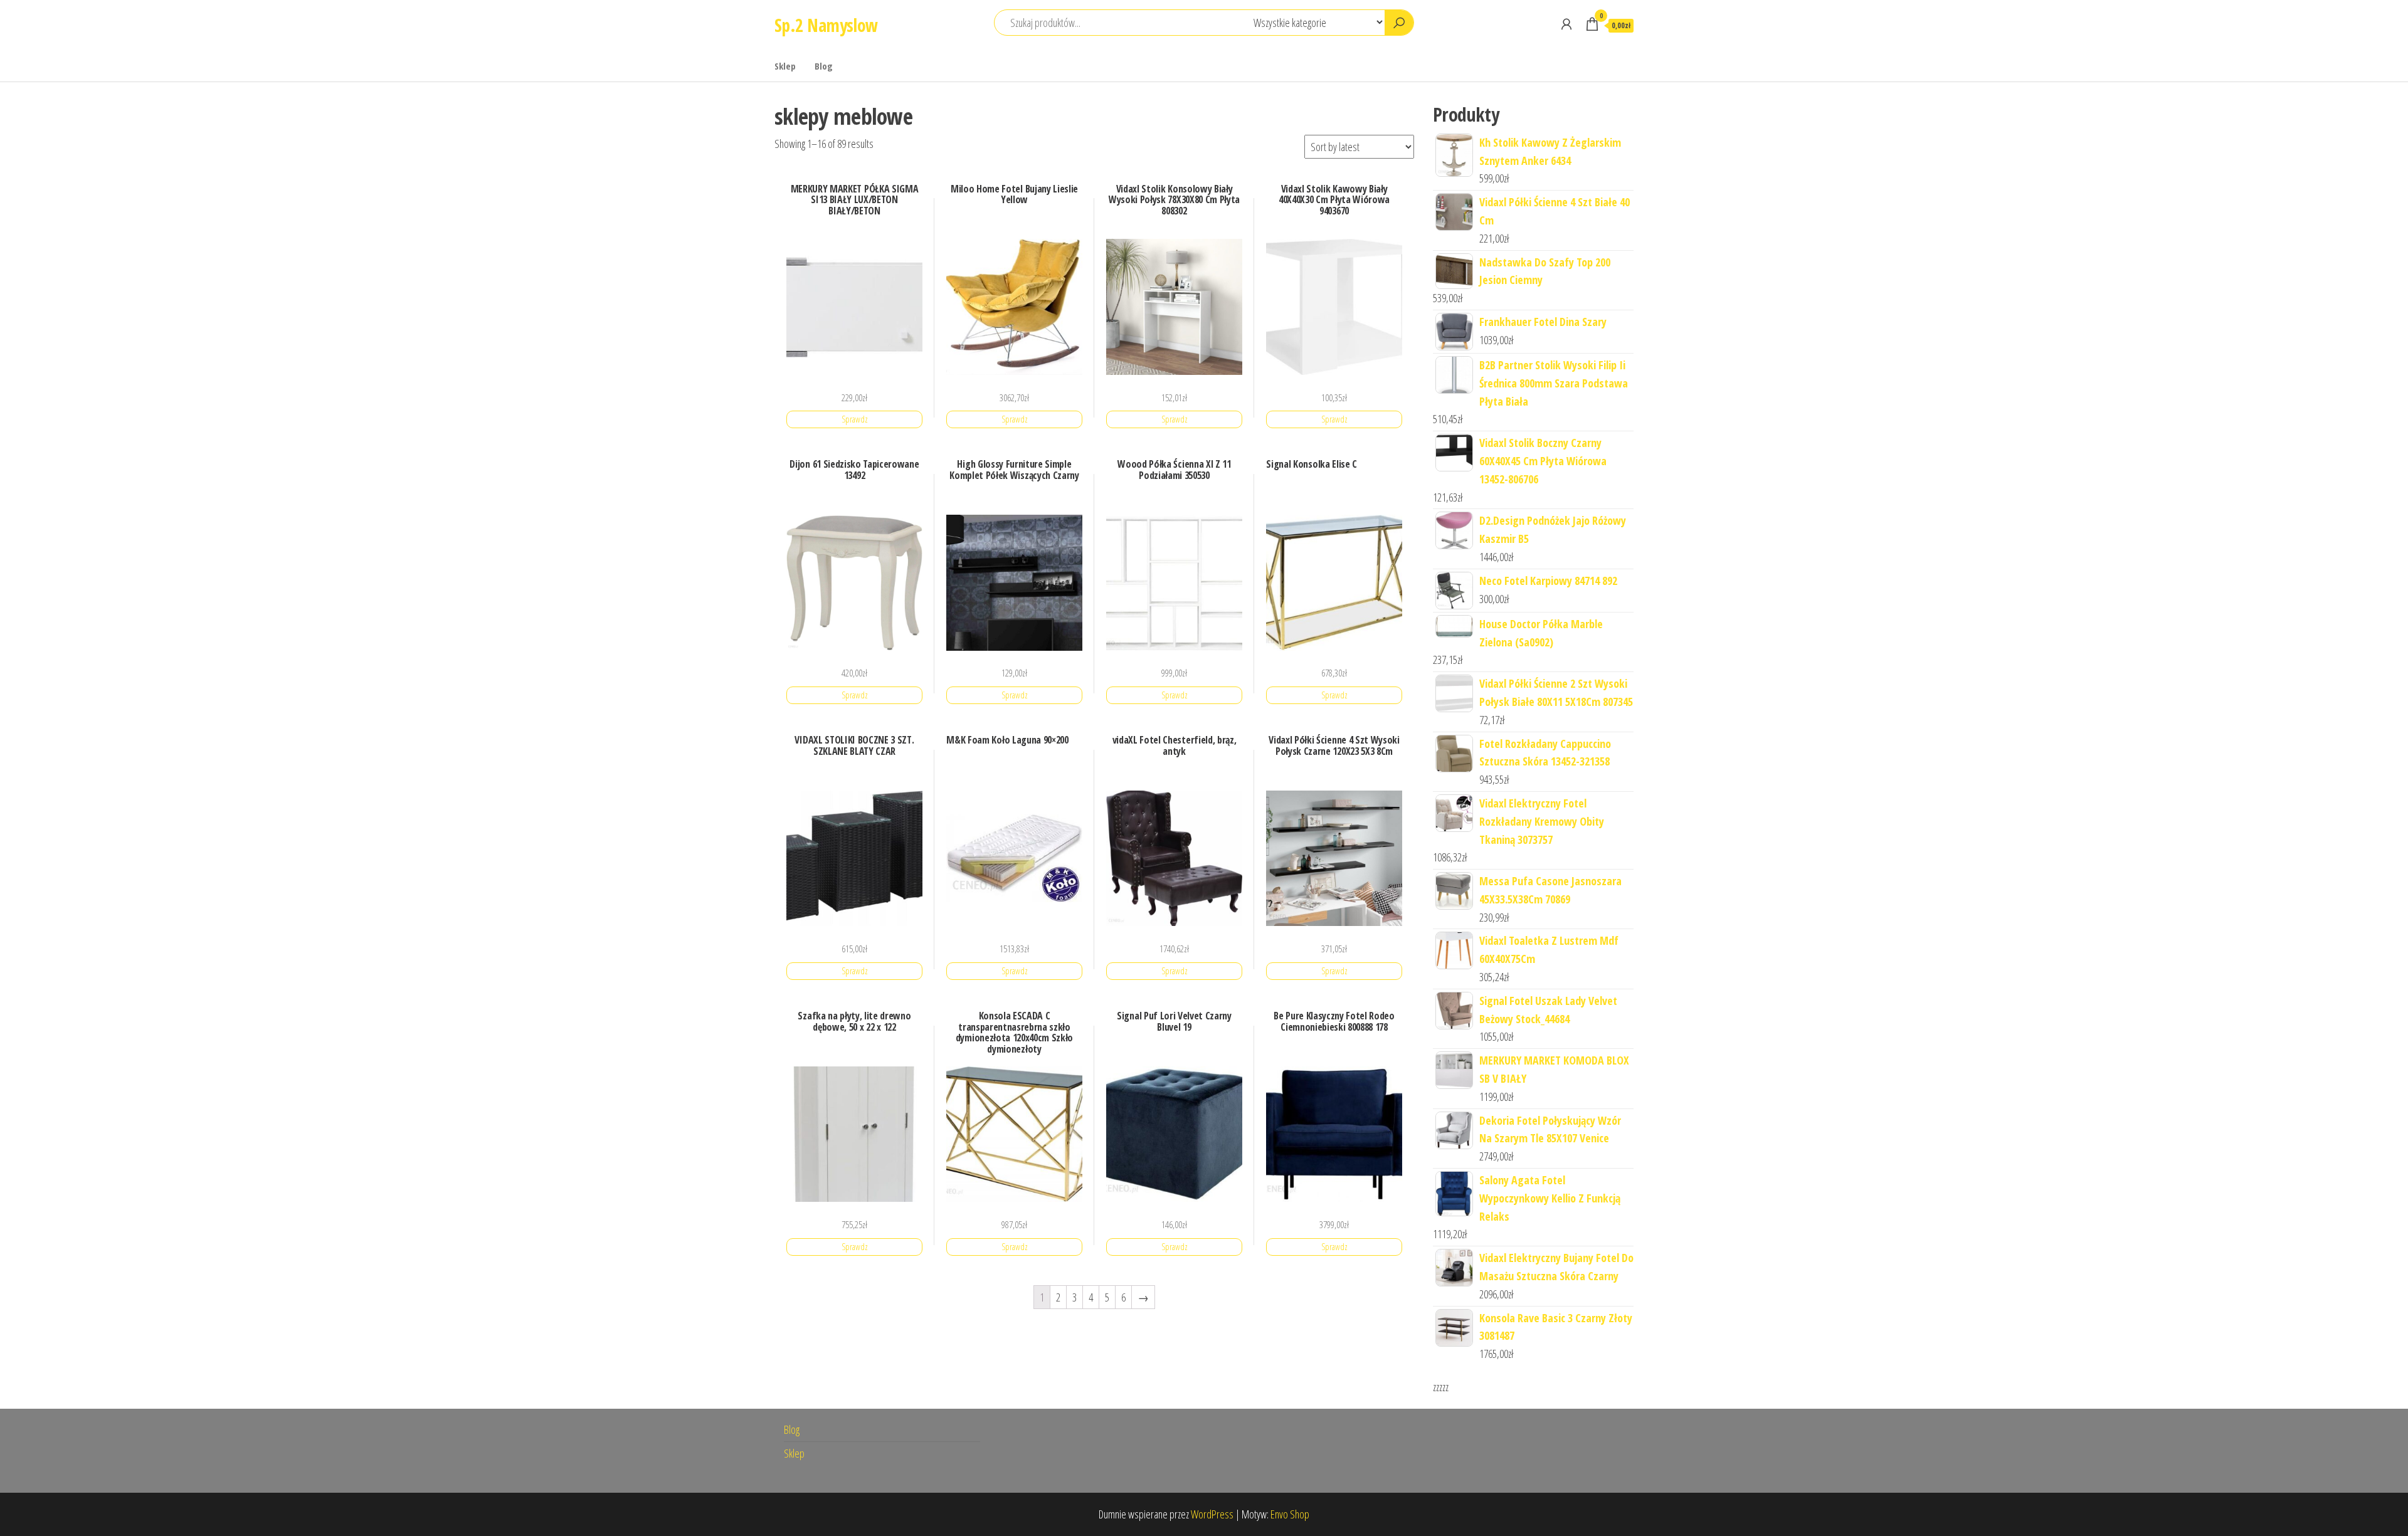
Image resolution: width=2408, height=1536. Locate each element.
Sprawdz (855, 419)
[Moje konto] (1566, 24)
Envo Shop (1290, 1514)
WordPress (1212, 1514)
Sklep (785, 66)
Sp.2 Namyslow (826, 25)
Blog (824, 66)
